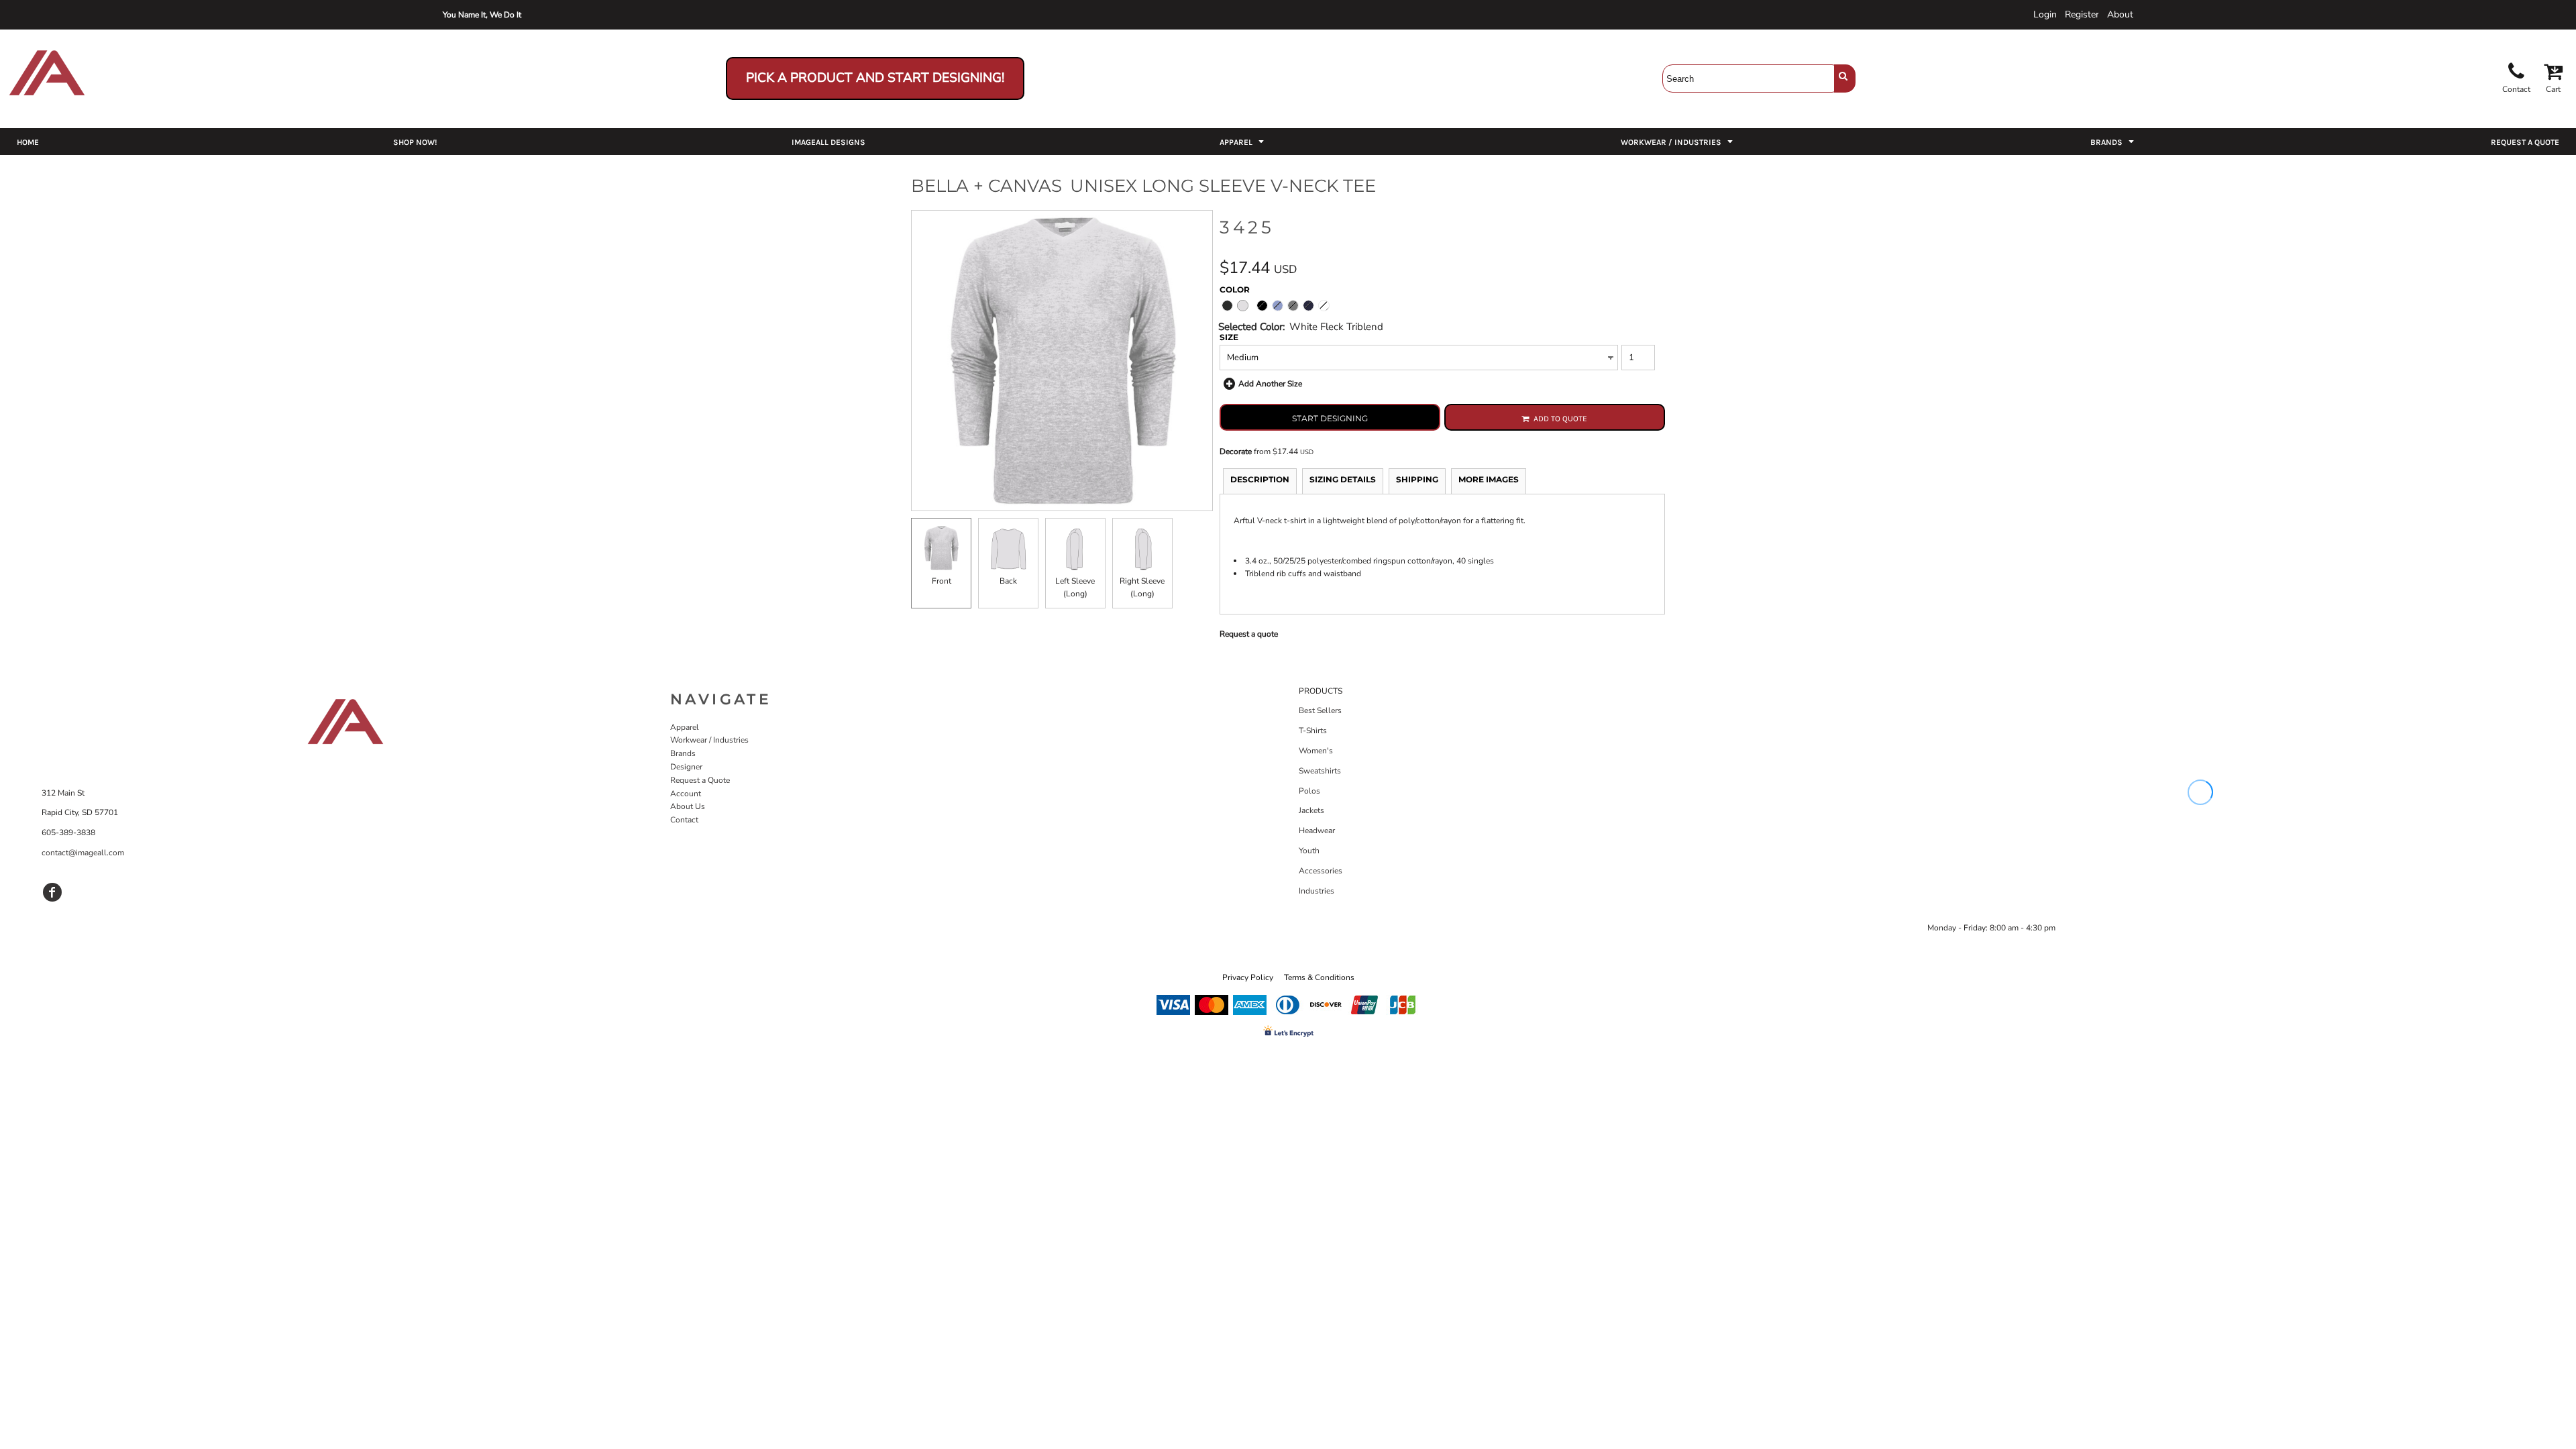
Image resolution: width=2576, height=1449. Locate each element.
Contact (684, 820)
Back (1008, 581)
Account (686, 794)
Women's (1316, 751)
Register (2082, 14)
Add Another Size (1270, 384)
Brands (683, 753)
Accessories (1321, 871)
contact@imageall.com (83, 853)
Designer (686, 767)
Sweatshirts (1320, 771)
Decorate (1236, 451)
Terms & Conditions (1319, 977)
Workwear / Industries (709, 740)
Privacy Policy (1248, 977)
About (2120, 14)
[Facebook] (52, 892)
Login (2045, 14)
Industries (1317, 891)
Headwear (1317, 830)
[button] (1243, 142)
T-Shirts (1313, 731)
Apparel (685, 727)
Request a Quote (700, 780)
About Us (688, 806)
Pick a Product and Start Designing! (875, 78)
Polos (1309, 791)
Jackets (1311, 810)
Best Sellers (1320, 710)
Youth (1309, 851)
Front (942, 581)
